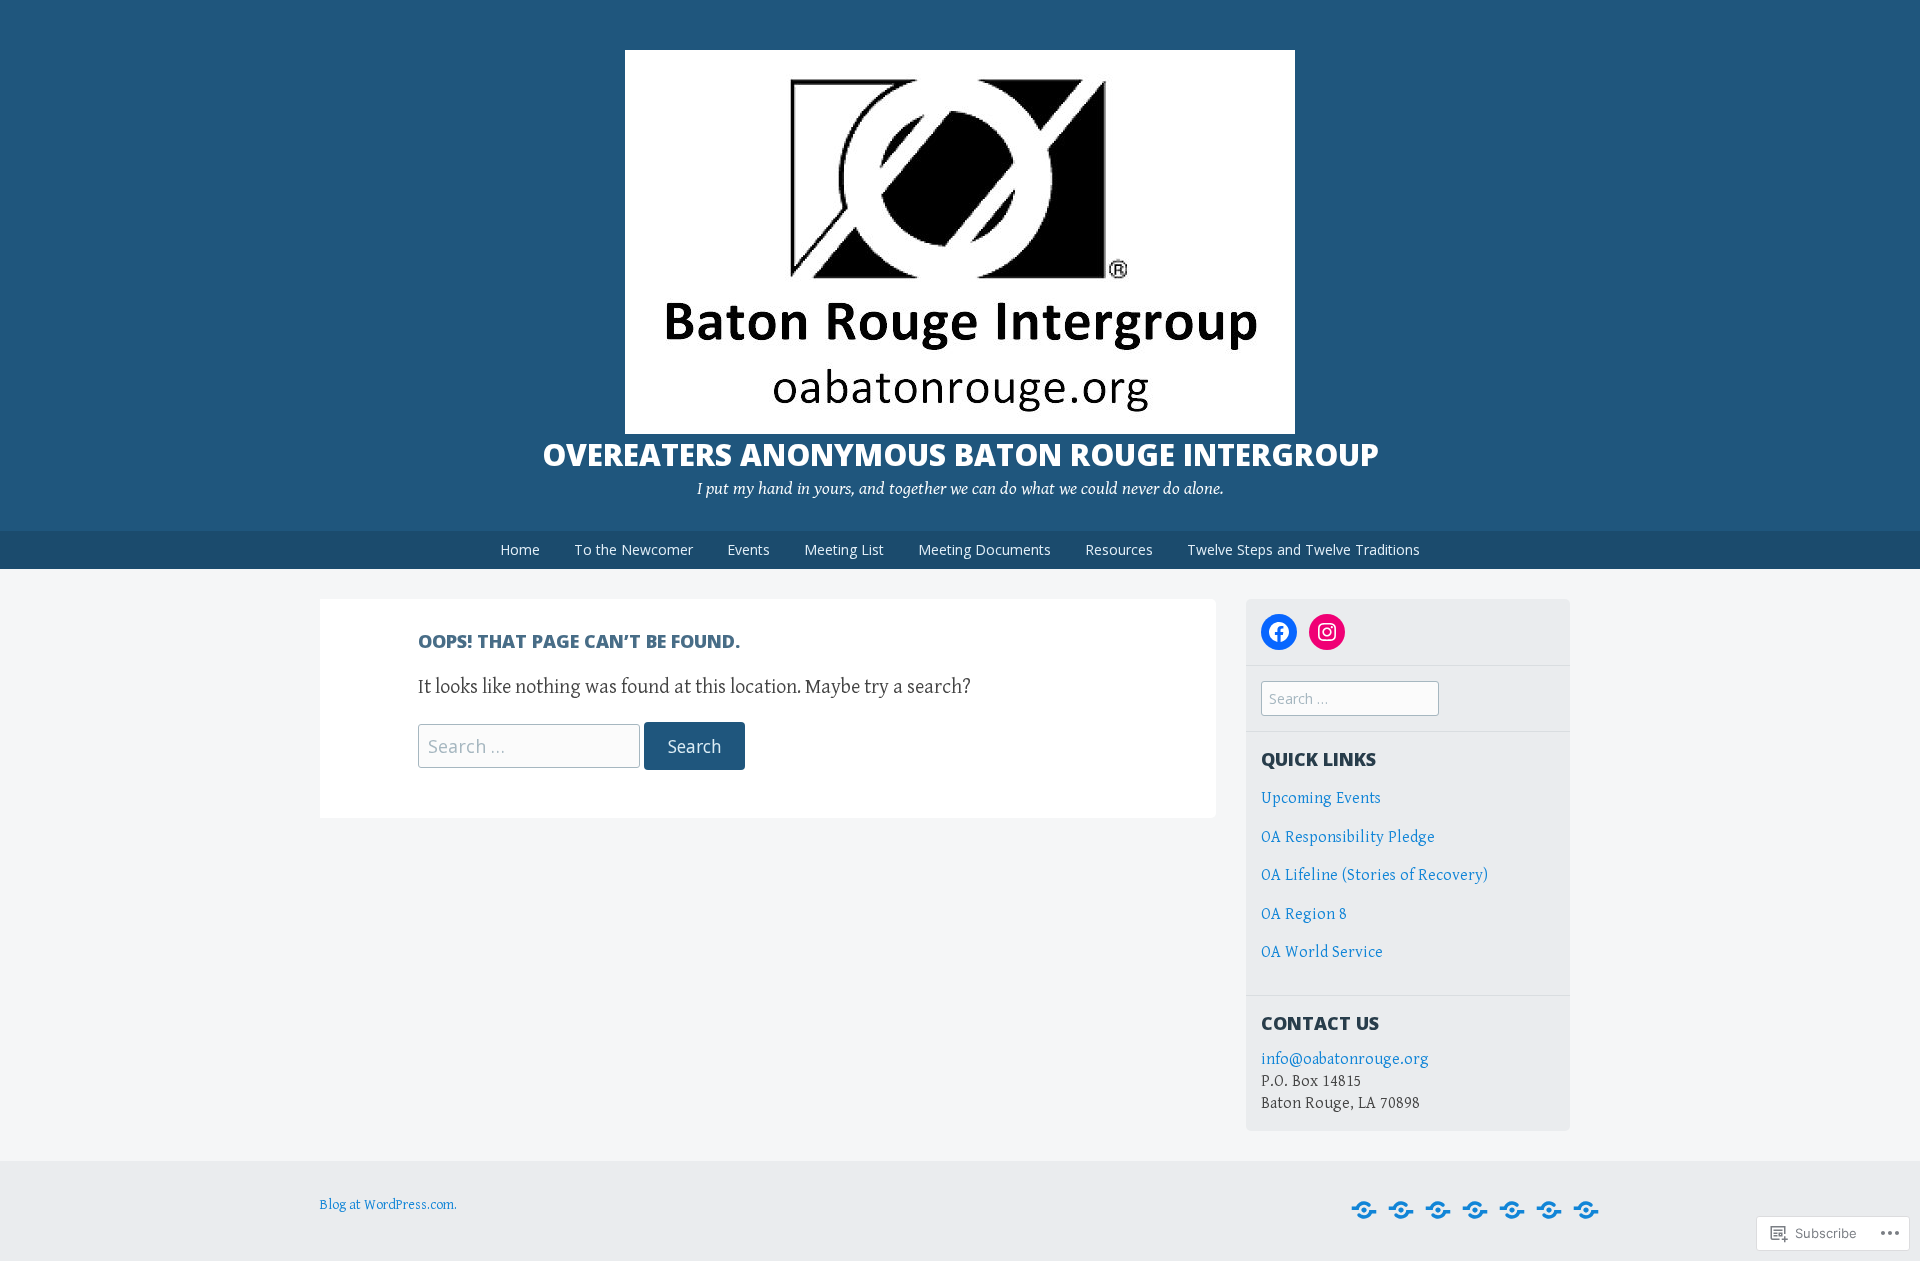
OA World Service (1322, 952)
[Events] (1438, 1210)
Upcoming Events (1321, 798)
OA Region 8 (1306, 914)
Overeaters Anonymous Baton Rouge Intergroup (960, 454)
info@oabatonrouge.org (1345, 1059)
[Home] (1364, 1210)
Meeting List (844, 549)
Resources (1119, 549)
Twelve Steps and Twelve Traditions (1303, 549)
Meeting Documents (984, 549)
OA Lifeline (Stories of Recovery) (1374, 875)
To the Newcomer (633, 549)
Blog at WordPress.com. (388, 1205)
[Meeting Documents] (1512, 1210)
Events (748, 549)
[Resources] (1549, 1210)
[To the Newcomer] (1401, 1210)
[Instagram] (1327, 632)
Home (520, 549)
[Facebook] (1279, 632)
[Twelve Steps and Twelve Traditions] (1586, 1210)
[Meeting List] (1475, 1210)
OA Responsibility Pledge (1348, 837)
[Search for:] (531, 747)
